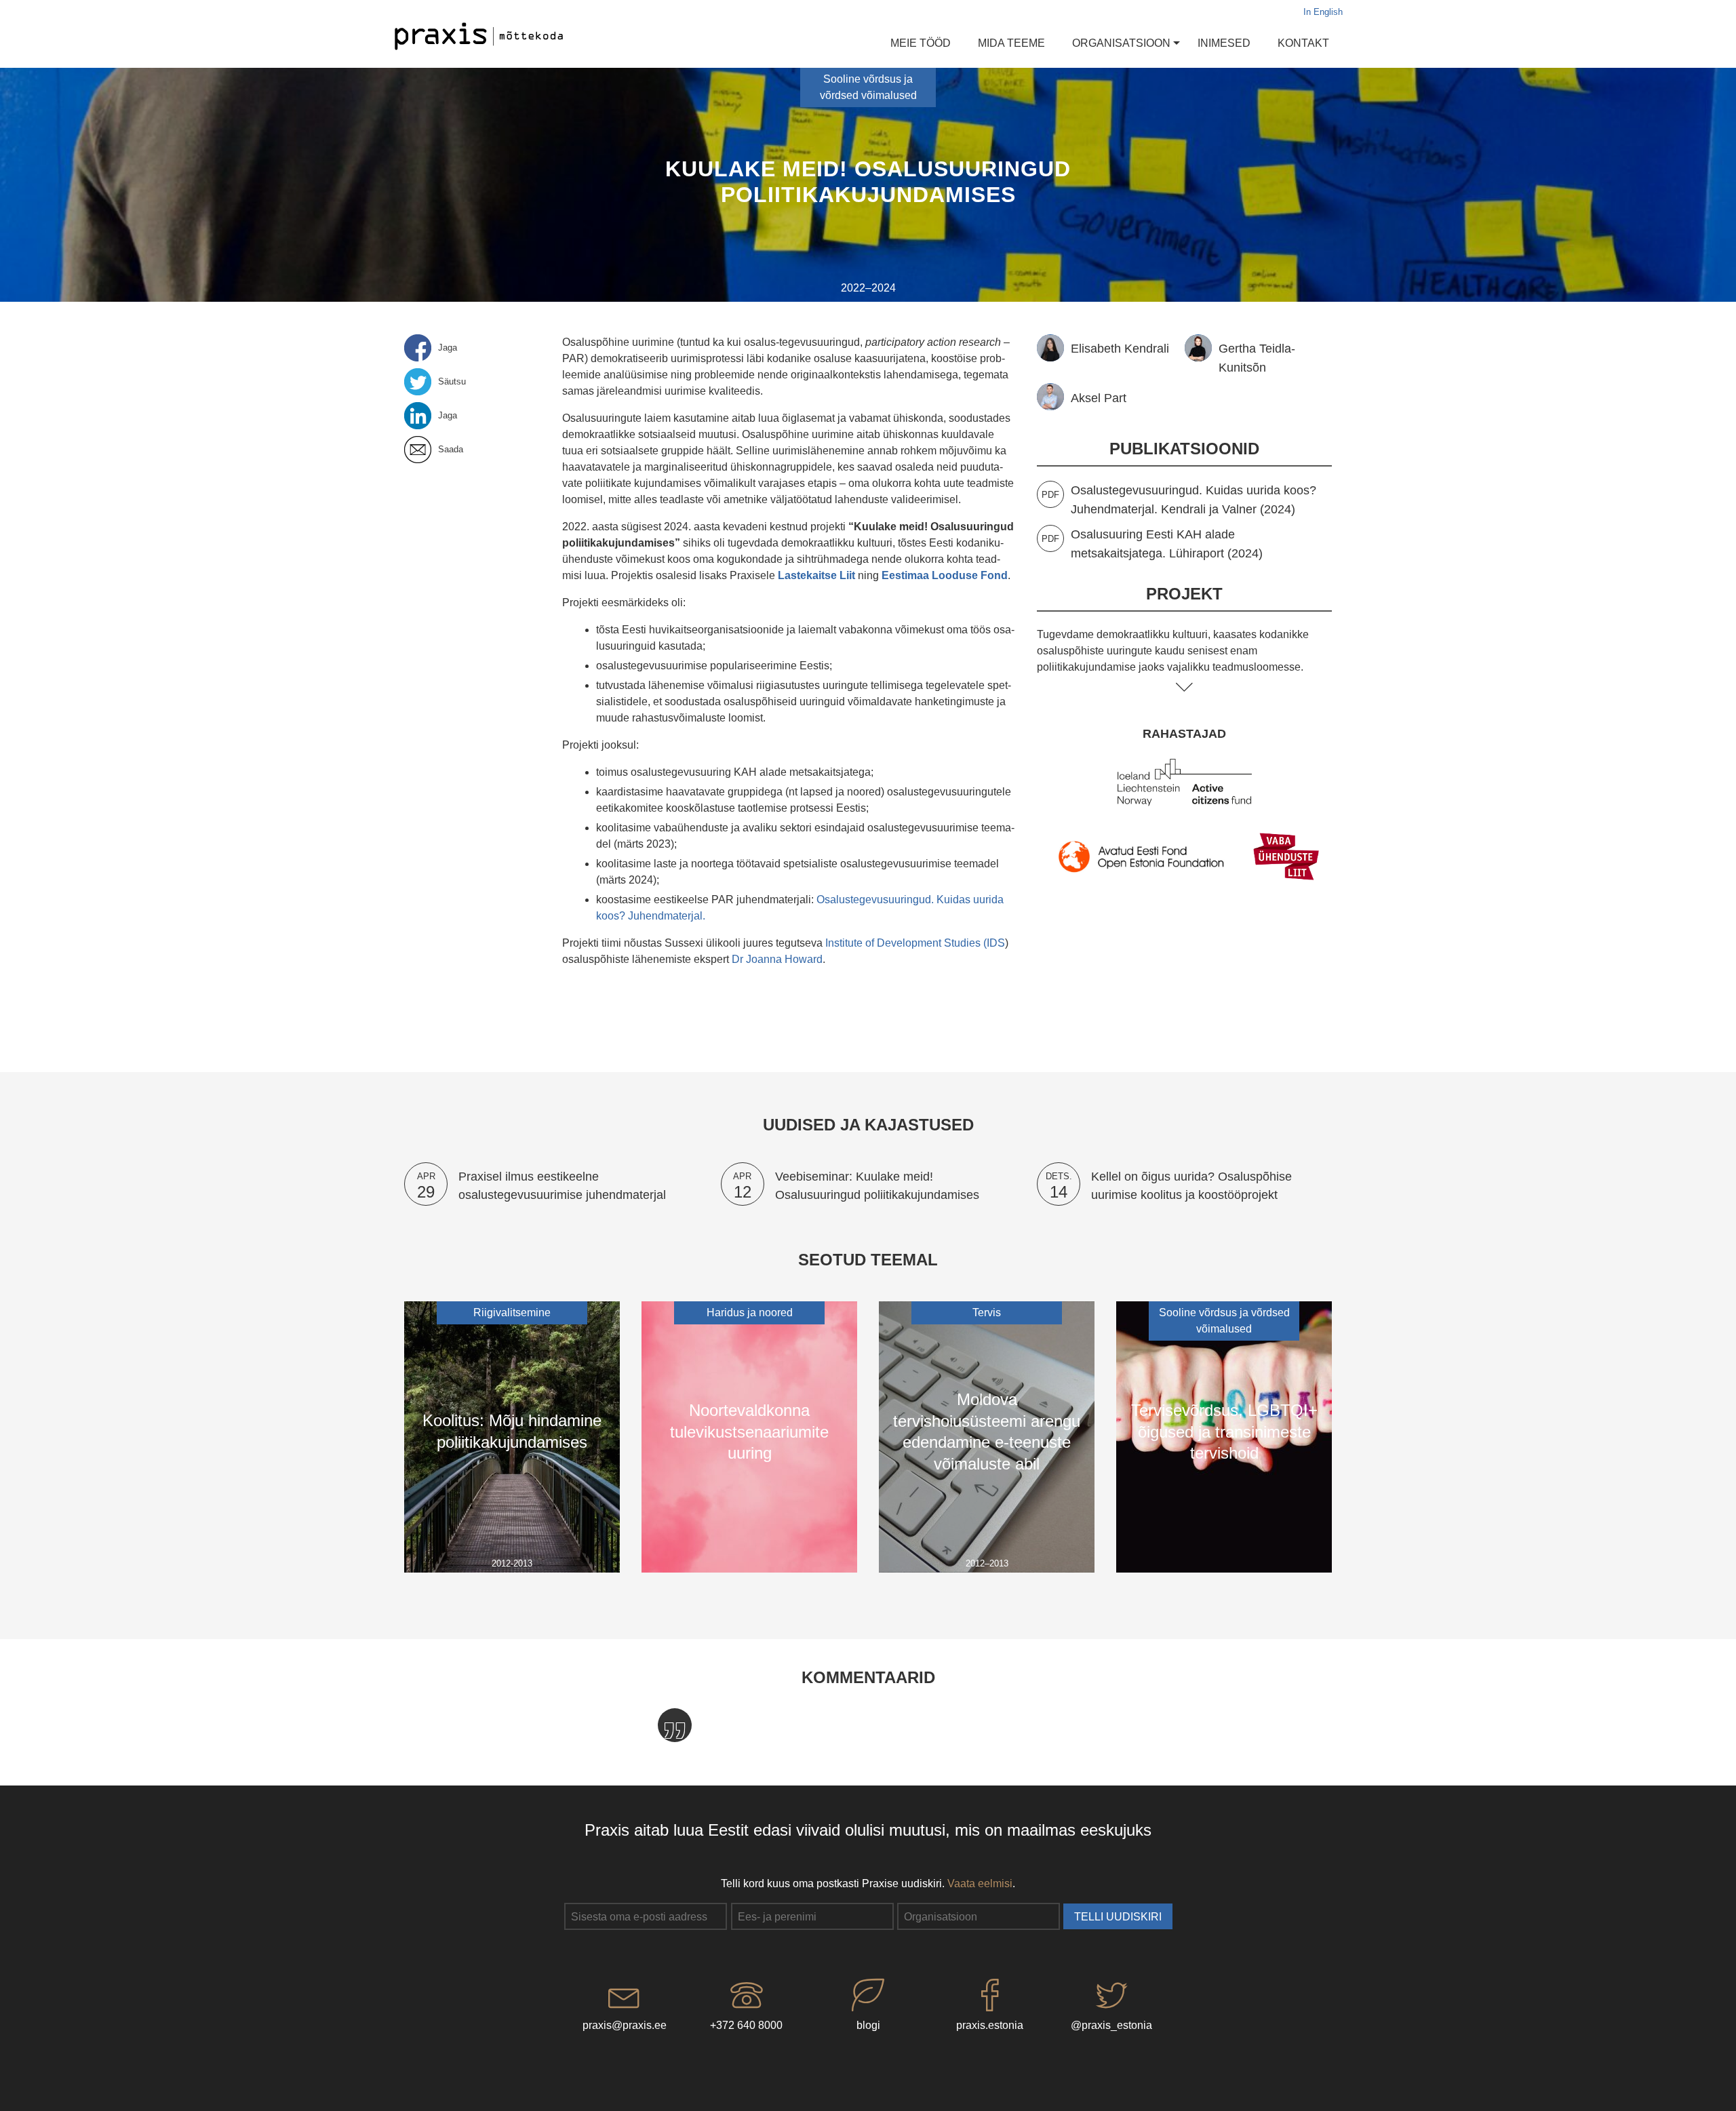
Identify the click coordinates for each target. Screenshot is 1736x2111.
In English (1323, 12)
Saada (451, 450)
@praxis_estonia (1111, 2025)
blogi (868, 2025)
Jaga (448, 348)
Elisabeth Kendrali (1120, 348)
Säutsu (452, 382)
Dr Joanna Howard (777, 959)
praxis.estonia (990, 2025)
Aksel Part (1099, 398)
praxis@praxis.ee (625, 2025)
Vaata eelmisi (980, 1883)
